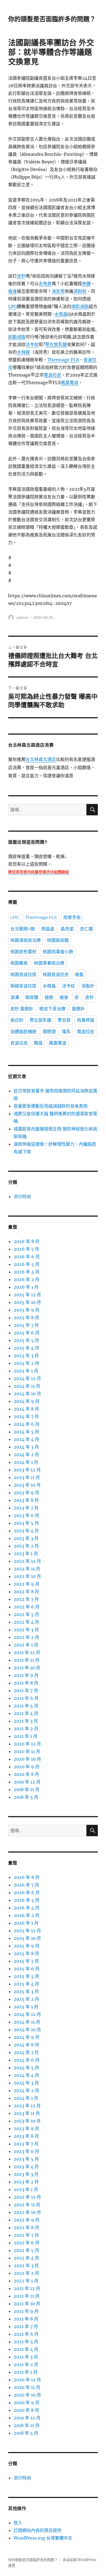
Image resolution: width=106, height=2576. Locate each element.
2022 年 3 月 (26, 1630)
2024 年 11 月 (27, 1386)
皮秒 (21, 276)
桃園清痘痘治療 (26, 940)
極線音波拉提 (23, 986)
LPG (13, 306)
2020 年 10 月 (27, 1759)
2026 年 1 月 (26, 1287)
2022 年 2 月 (26, 1637)
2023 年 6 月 (26, 1515)
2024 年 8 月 (26, 1409)
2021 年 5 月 (26, 1706)
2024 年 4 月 (26, 1439)
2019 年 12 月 (27, 1782)
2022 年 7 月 (26, 1599)
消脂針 (88, 986)
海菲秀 (58, 291)
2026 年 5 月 (26, 1264)
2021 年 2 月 (26, 1729)
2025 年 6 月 (26, 1333)
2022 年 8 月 (26, 1592)
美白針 (17, 1020)
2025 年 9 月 (26, 1310)
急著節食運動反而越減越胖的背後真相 (51, 1106)
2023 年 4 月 (26, 1531)
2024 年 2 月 (26, 1455)
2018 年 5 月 (26, 1797)
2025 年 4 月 (26, 1348)
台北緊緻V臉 (23, 929)
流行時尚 (22, 1197)
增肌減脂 (80, 306)
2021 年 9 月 (26, 1675)
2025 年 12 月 (27, 1295)
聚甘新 (64, 1020)
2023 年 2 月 (26, 1546)
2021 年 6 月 (26, 1698)
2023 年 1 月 (26, 1553)
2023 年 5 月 (26, 1523)
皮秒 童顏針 (22, 1009)
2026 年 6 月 (27, 1257)
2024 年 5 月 (26, 1432)
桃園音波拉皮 (56, 975)
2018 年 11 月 (26, 1789)
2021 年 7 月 (26, 1691)
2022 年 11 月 (27, 1569)
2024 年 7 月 (26, 1416)
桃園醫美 (19, 963)
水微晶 (61, 314)
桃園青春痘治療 (49, 963)
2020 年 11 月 (27, 1751)
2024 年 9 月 (26, 1401)
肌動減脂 (17, 337)
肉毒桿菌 (86, 1020)
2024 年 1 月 (26, 1462)
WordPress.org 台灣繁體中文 (43, 2538)
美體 (86, 284)
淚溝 (15, 997)
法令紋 (32, 344)
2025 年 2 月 (26, 1363)
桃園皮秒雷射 (23, 952)
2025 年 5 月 (26, 1340)
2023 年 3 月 (26, 1538)
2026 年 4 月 (26, 1272)
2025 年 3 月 (26, 1356)
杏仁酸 (86, 929)
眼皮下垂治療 (52, 1009)
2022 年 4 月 (26, 1622)
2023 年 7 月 (26, 1508)
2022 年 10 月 (27, 1576)
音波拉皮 (19, 1043)
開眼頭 (49, 1032)
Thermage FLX (63, 360)
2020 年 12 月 (27, 1744)
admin (23, 617)
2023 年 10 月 (27, 1485)
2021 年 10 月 (27, 1668)
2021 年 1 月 (26, 1736)
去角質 (45, 284)
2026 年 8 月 (26, 1241)
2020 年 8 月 (26, 1774)
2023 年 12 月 (27, 1470)
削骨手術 (72, 917)
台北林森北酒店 (41, 760)
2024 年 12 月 (27, 1378)
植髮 (79, 975)
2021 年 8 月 (26, 1683)
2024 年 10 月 (27, 1394)
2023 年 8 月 (26, 1500)
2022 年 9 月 (26, 1584)
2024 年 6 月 (26, 1424)
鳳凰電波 (70, 383)
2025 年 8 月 (26, 1317)
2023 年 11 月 (27, 1477)
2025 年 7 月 (26, 1325)
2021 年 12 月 (27, 1652)
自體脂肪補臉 (23, 1032)
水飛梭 (23, 352)
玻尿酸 (32, 997)
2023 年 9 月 (26, 1493)
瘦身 (13, 291)
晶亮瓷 (67, 929)
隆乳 (66, 1032)
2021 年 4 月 (26, 1713)
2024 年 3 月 (26, 1447)
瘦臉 (49, 997)
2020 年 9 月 (26, 1767)
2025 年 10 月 (27, 1302)
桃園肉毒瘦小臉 (58, 952)
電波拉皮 (52, 375)
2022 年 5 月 (26, 1614)
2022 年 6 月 (26, 1607)
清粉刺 (80, 291)
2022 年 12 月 (27, 1561)
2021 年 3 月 (26, 1721)
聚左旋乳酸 (56, 344)
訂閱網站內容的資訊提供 (38, 2530)
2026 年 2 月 (26, 1279)
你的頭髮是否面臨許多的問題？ (52, 19)
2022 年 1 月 (26, 1645)
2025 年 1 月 (26, 1371)
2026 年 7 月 (26, 1249)
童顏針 (78, 1009)
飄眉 (38, 1043)
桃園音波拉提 (23, 975)
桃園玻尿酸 (58, 940)
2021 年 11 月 (26, 1660)
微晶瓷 (48, 929)
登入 (18, 2523)
